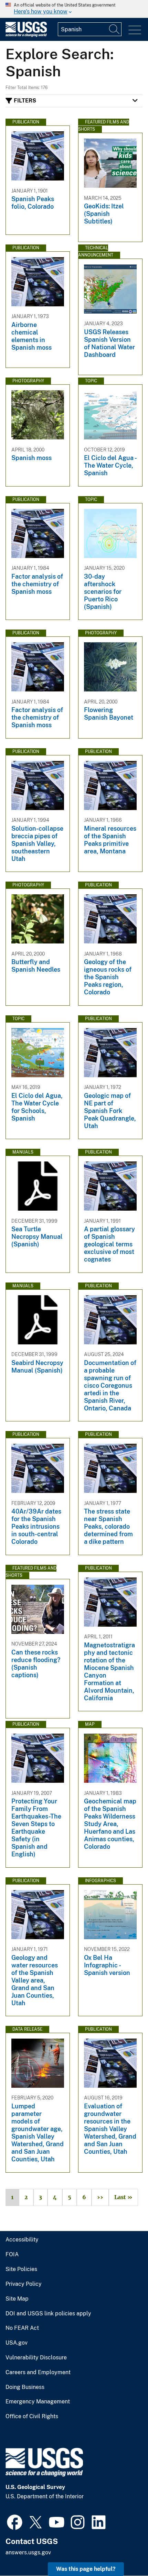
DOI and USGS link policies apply (48, 2314)
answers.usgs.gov (28, 2552)
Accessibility (22, 2240)
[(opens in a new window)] (15, 2521)
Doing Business (25, 2387)
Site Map (17, 2299)
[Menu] (135, 30)
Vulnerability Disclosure (36, 2358)
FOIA (12, 2255)
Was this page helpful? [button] (86, 2569)
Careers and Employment (38, 2372)
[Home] (26, 35)
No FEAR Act (22, 2328)
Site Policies (21, 2269)
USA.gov (17, 2343)
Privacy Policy (24, 2284)
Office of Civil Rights (32, 2416)
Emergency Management (38, 2402)
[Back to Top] (123, 2551)
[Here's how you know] (74, 9)
